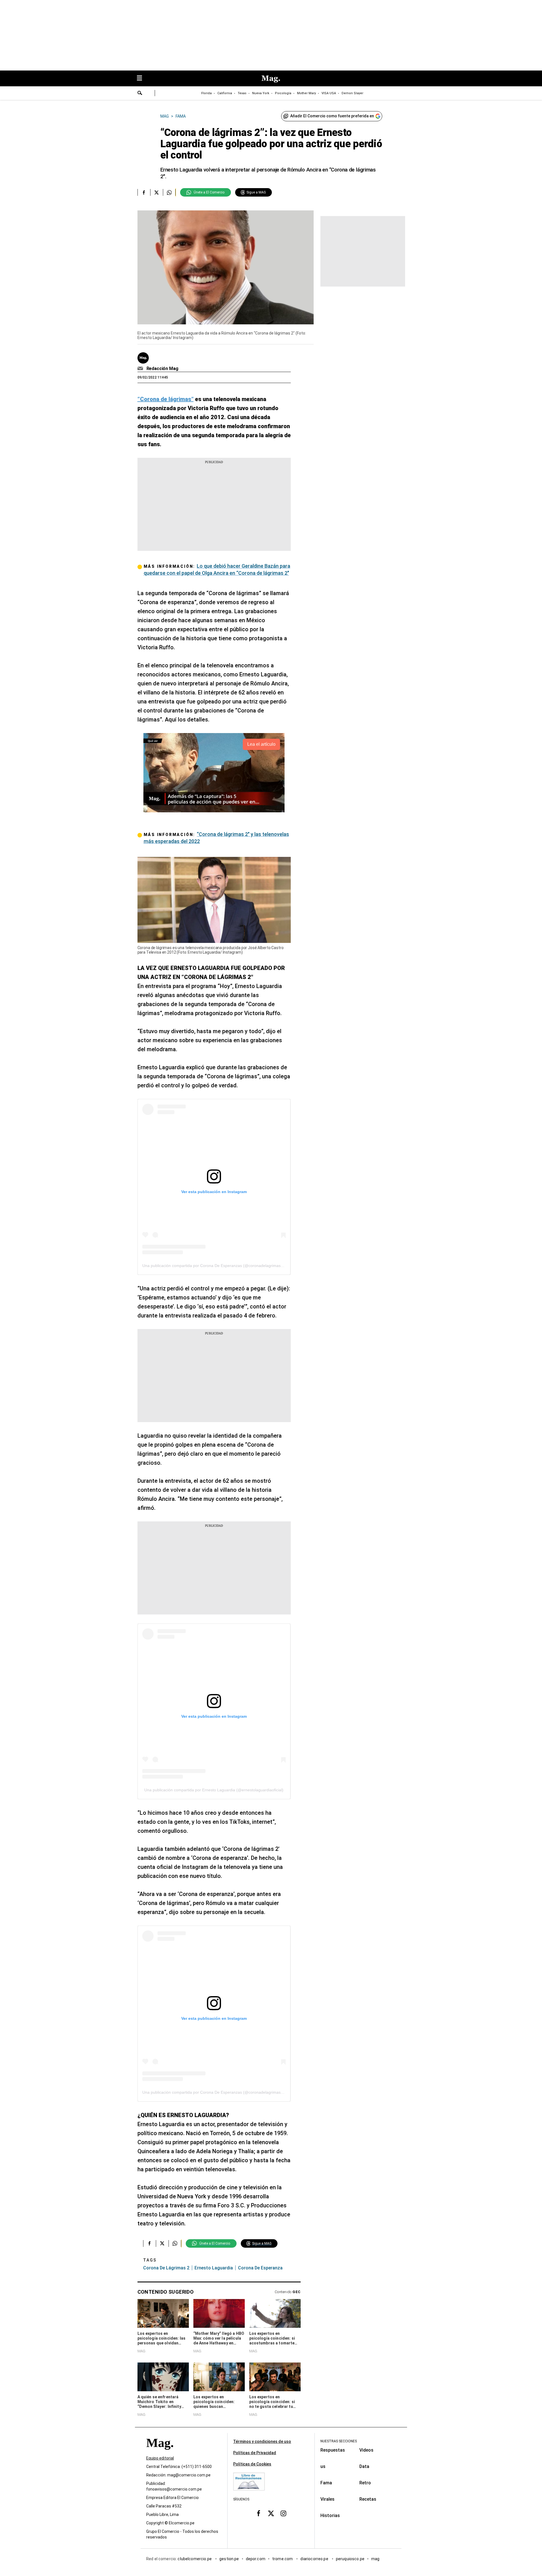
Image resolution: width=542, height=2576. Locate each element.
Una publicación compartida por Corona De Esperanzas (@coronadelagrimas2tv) (215, 1266)
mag (375, 2559)
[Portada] (160, 2453)
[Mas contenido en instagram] (283, 2513)
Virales (327, 2499)
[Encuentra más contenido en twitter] (157, 192)
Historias (330, 2515)
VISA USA (329, 93)
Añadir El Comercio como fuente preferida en (332, 116)
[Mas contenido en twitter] (271, 2513)
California (225, 93)
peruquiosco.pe (350, 2559)
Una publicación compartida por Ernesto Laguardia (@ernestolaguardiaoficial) (214, 1790)
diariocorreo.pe (315, 2559)
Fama (326, 2483)
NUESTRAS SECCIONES (339, 2441)
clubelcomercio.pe (195, 2559)
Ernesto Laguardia (214, 2268)
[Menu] (142, 79)
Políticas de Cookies (252, 2464)
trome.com (283, 2559)
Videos (366, 2450)
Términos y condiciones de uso (262, 2441)
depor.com (256, 2559)
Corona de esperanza (260, 2268)
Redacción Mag (162, 369)
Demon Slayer (352, 93)
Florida (206, 93)
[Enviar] (140, 94)
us (323, 2466)
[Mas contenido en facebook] (259, 2513)
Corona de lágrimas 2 (166, 2268)
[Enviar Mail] (141, 369)
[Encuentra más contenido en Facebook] (144, 192)
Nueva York (261, 93)
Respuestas (333, 2450)
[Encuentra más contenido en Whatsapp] (169, 192)
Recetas (368, 2499)
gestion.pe (229, 2559)
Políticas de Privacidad (255, 2453)
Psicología (283, 93)
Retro (365, 2483)
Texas (242, 93)
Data (364, 2466)
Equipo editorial (160, 2458)
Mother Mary (306, 93)
